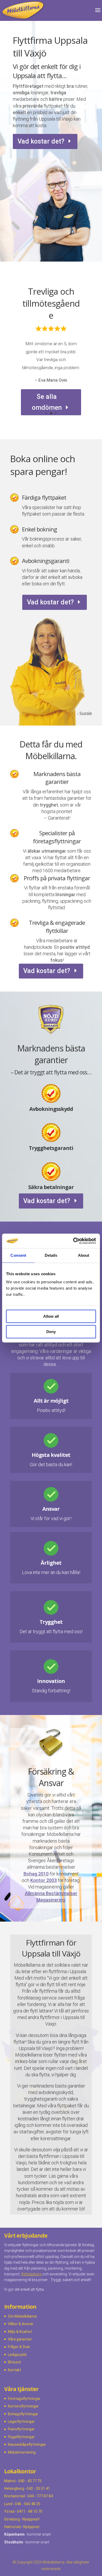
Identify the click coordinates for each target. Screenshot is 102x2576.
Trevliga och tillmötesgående (51, 303)
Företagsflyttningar (24, 2399)
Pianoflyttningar (21, 2429)
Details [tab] (51, 1255)
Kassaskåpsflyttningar (27, 2444)
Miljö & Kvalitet (20, 2332)
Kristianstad (15, 2496)
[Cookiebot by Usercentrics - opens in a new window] (73, 1241)
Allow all (51, 1316)
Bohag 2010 (36, 1874)
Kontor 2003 (44, 1880)
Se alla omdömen (47, 402)
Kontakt (15, 2370)
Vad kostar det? (41, 141)
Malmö (10, 2481)
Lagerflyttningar (21, 2422)
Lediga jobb (17, 2355)
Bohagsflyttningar (23, 2414)
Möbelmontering (22, 2452)
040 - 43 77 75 (30, 2481)
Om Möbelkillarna (22, 2316)
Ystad (9, 2511)
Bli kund (14, 2362)
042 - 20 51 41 (38, 2488)
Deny (51, 1332)
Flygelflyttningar (21, 2437)
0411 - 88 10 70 (30, 2511)
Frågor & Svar (19, 2347)
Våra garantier (20, 2339)
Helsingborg (14, 2488)
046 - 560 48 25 (28, 2504)
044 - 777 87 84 (40, 2496)
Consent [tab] (18, 1255)
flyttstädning (31, 2274)
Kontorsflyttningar (23, 2406)
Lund (8, 2504)
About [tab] (84, 1255)
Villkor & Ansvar (21, 2324)
